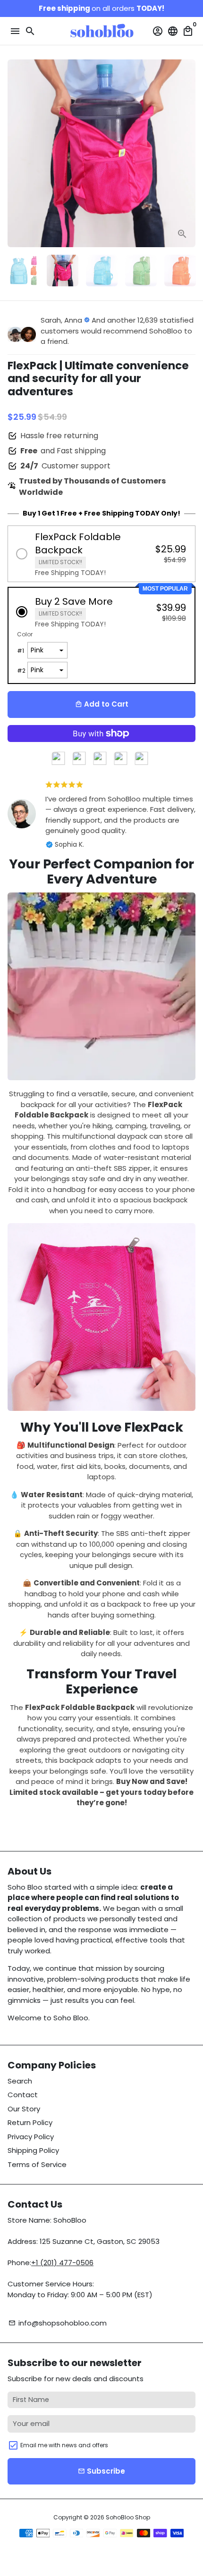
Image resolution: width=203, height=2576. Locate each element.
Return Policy (30, 2122)
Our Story (24, 2109)
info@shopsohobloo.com (58, 2323)
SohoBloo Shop (128, 2517)
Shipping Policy (33, 2150)
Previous (16, 153)
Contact (23, 2095)
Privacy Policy (31, 2137)
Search (20, 2081)
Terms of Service (37, 2164)
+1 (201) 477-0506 (62, 2263)
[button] (101, 554)
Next (187, 153)
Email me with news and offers (64, 2445)
